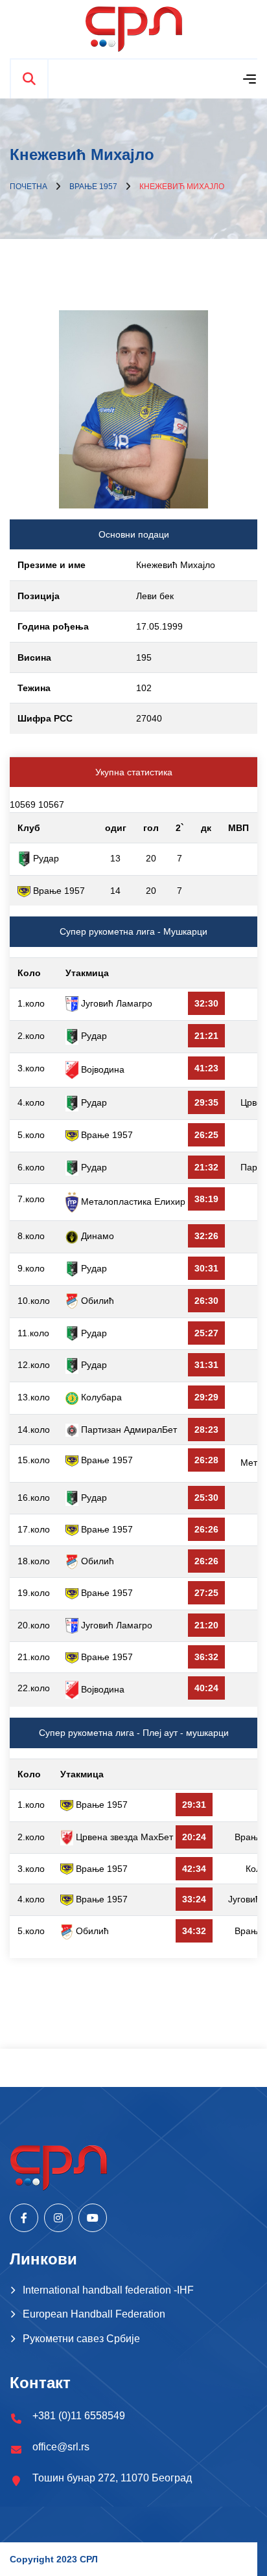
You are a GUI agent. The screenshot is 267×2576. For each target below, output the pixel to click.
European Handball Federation (94, 2314)
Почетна (29, 187)
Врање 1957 (93, 187)
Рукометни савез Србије (81, 2339)
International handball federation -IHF (108, 2290)
